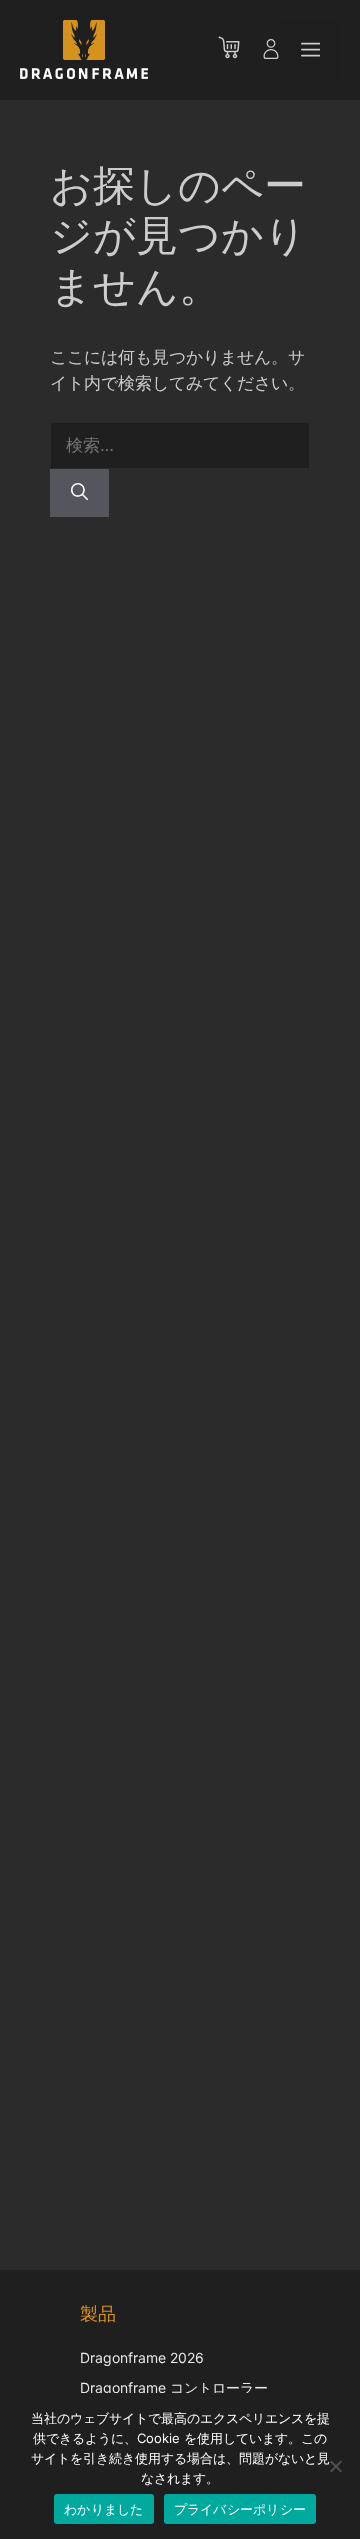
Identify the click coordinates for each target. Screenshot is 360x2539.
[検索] (79, 493)
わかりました (104, 2509)
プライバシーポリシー (240, 2509)
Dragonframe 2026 (142, 2357)
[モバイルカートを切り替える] (239, 50)
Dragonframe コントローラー (174, 2387)
